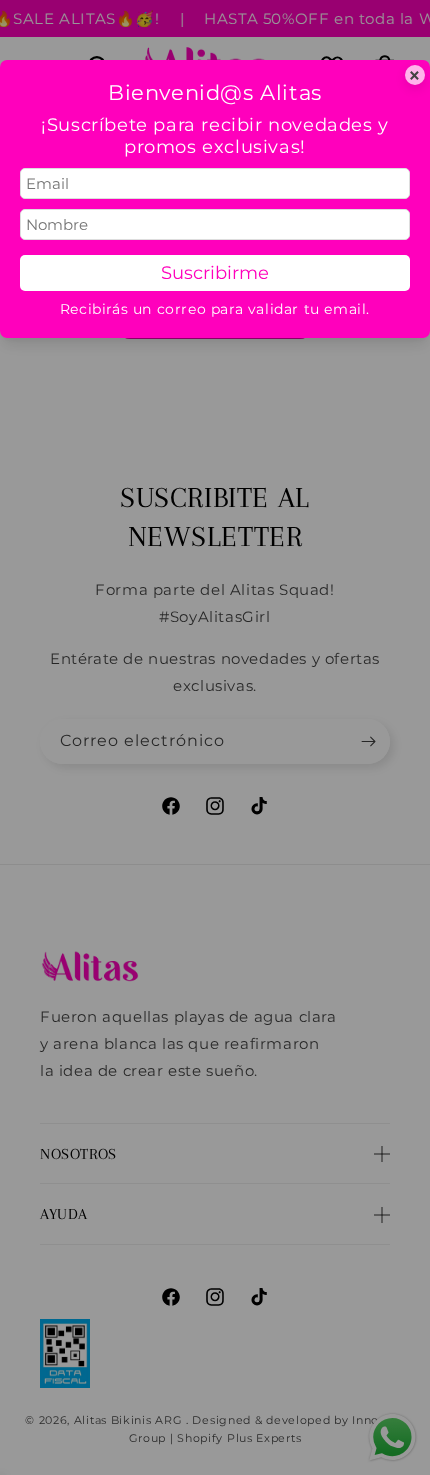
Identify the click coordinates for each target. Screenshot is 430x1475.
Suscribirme (215, 273)
